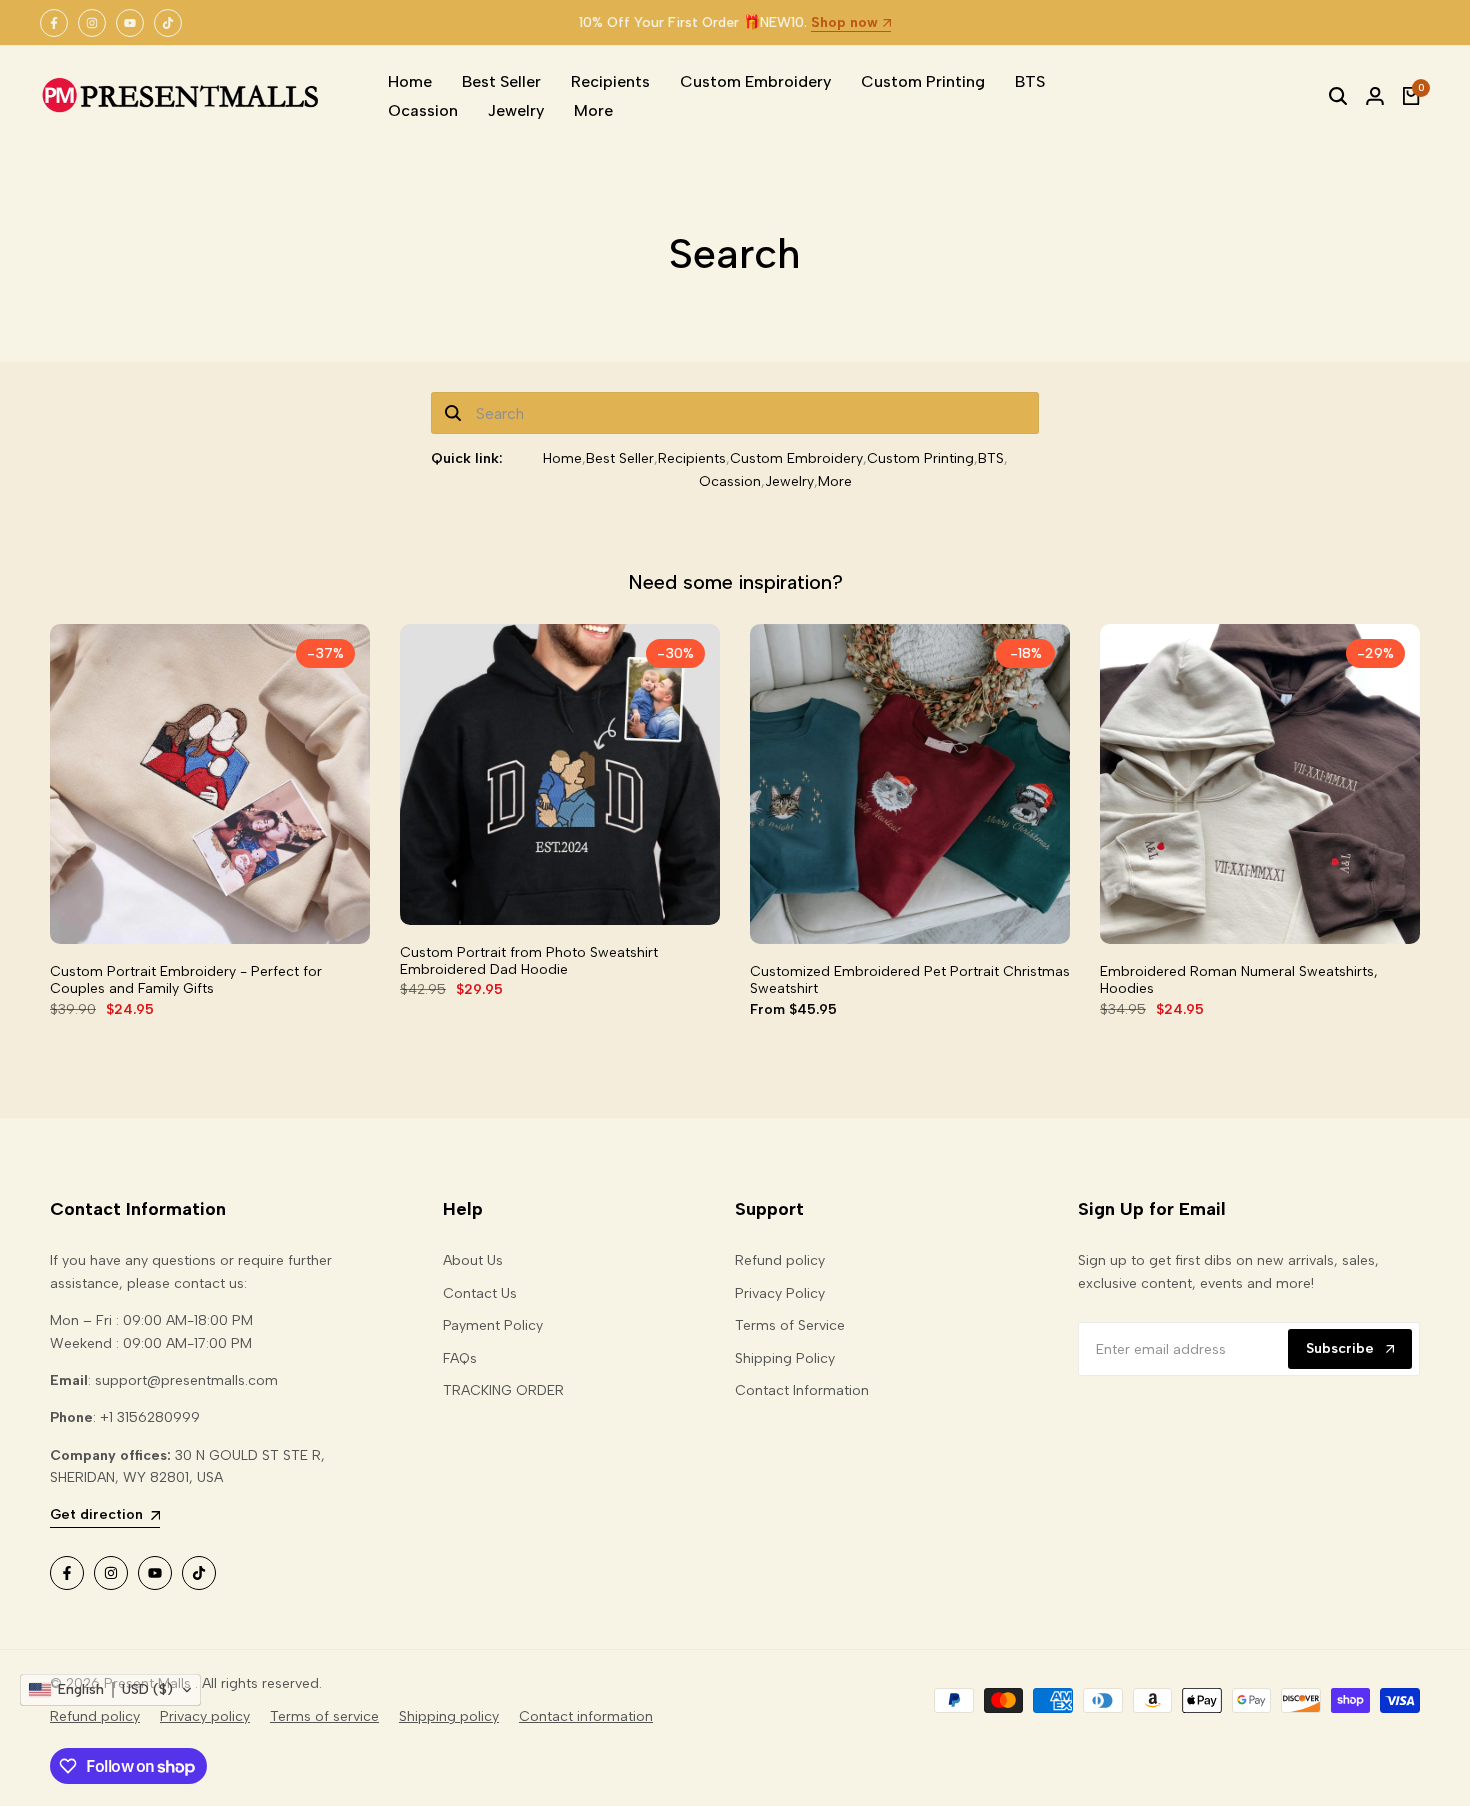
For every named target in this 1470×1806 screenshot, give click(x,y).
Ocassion (730, 481)
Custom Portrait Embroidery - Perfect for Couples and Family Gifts (186, 980)
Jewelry (789, 481)
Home (562, 458)
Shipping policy (449, 1716)
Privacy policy (205, 1716)
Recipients (692, 458)
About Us (473, 1260)
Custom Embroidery (796, 458)
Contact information (586, 1716)
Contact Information (802, 1390)
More (835, 481)
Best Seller (620, 458)
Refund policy (780, 1260)
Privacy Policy (780, 1293)
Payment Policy (493, 1325)
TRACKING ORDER (503, 1390)
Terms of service (324, 1716)
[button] (110, 1690)
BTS (991, 458)
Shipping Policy (785, 1358)
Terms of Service (790, 1325)
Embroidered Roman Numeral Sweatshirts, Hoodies (1239, 980)
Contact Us (480, 1293)
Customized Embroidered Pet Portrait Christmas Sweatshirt (910, 980)
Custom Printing (920, 458)
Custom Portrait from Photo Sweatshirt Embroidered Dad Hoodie (529, 961)
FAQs (460, 1358)
